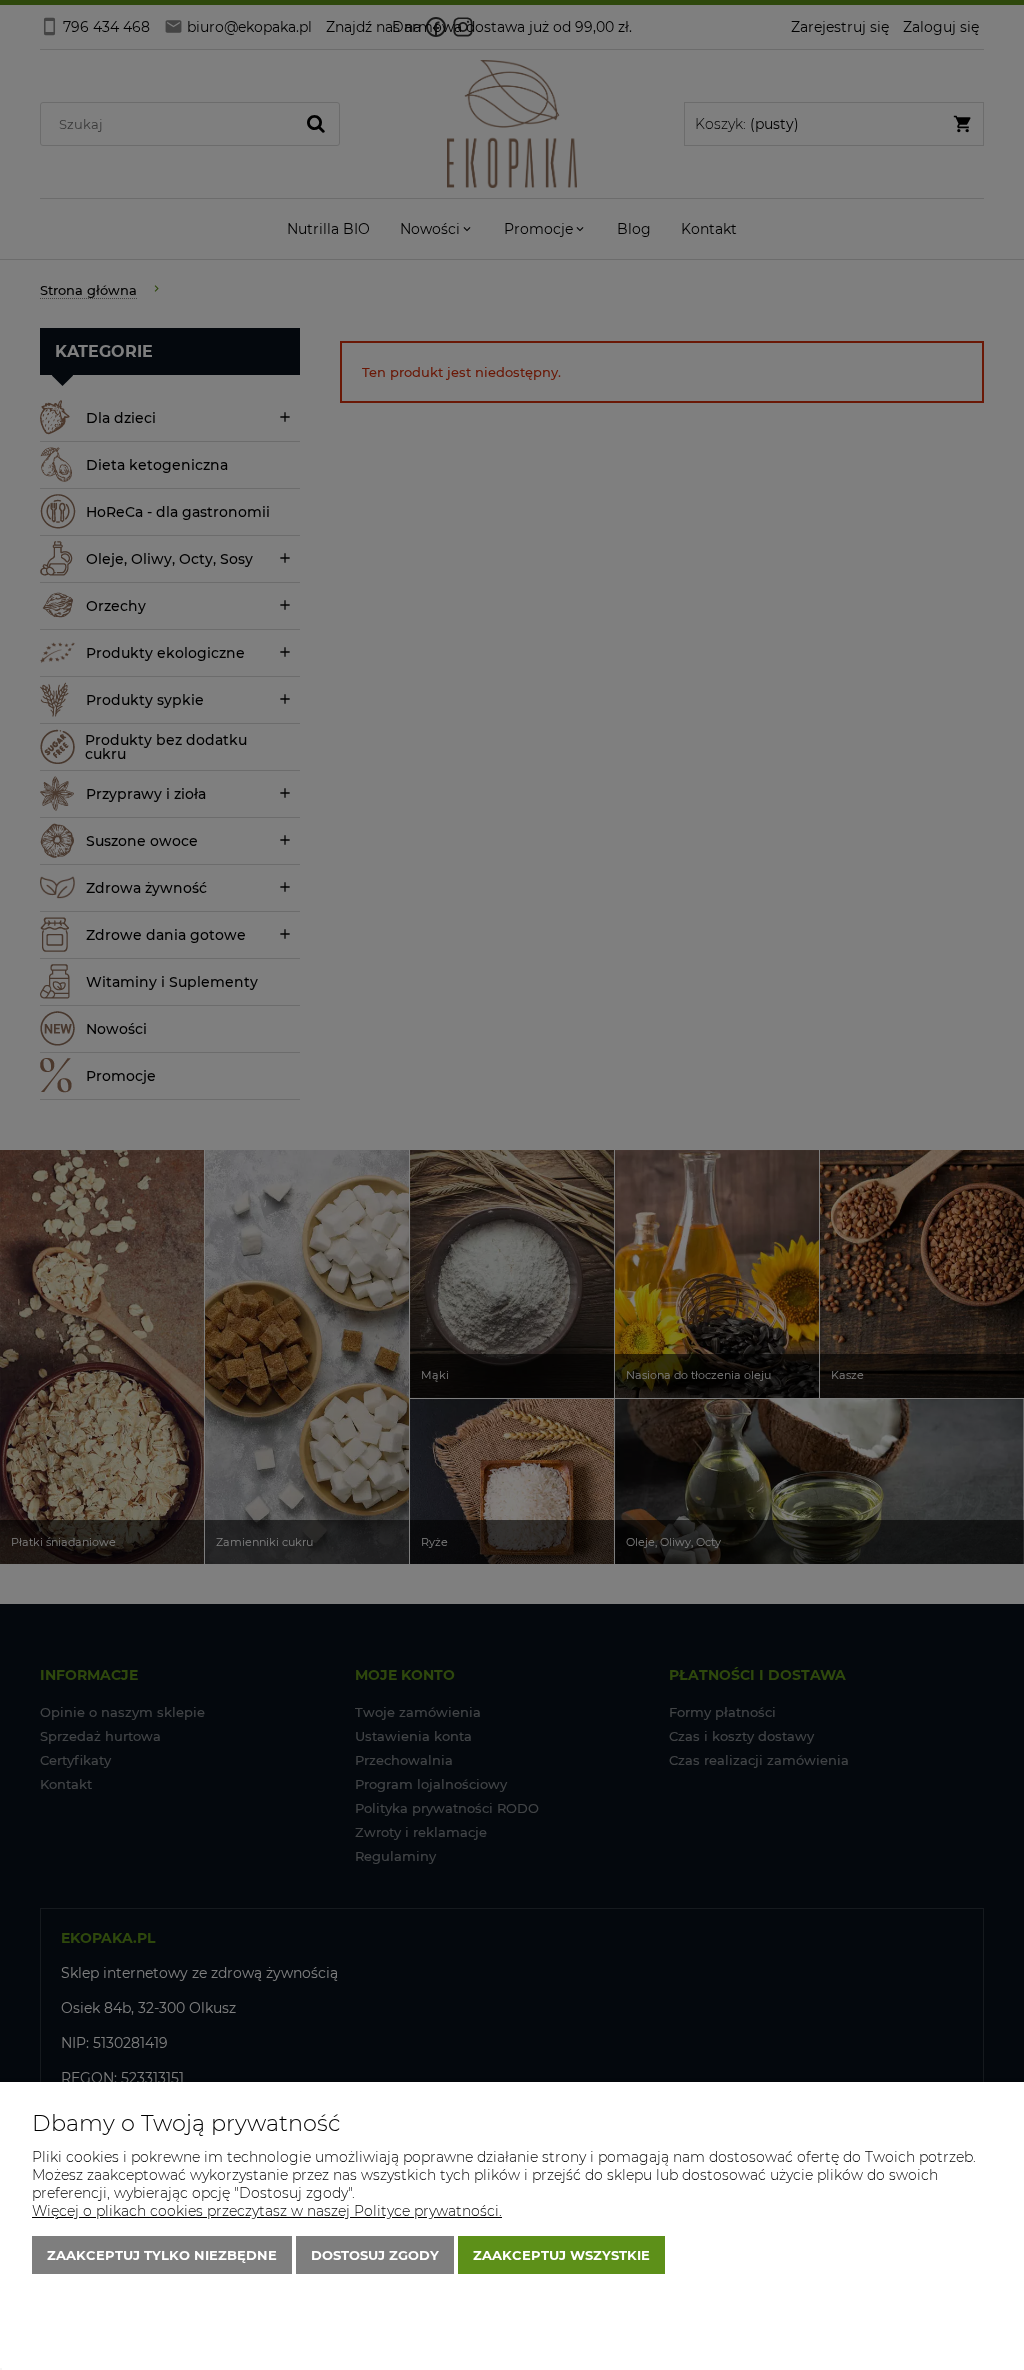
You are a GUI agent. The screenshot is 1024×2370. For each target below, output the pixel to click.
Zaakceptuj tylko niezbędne (162, 2255)
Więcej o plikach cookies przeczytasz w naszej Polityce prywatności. (267, 2211)
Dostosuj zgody (375, 2255)
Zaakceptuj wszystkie (561, 2255)
